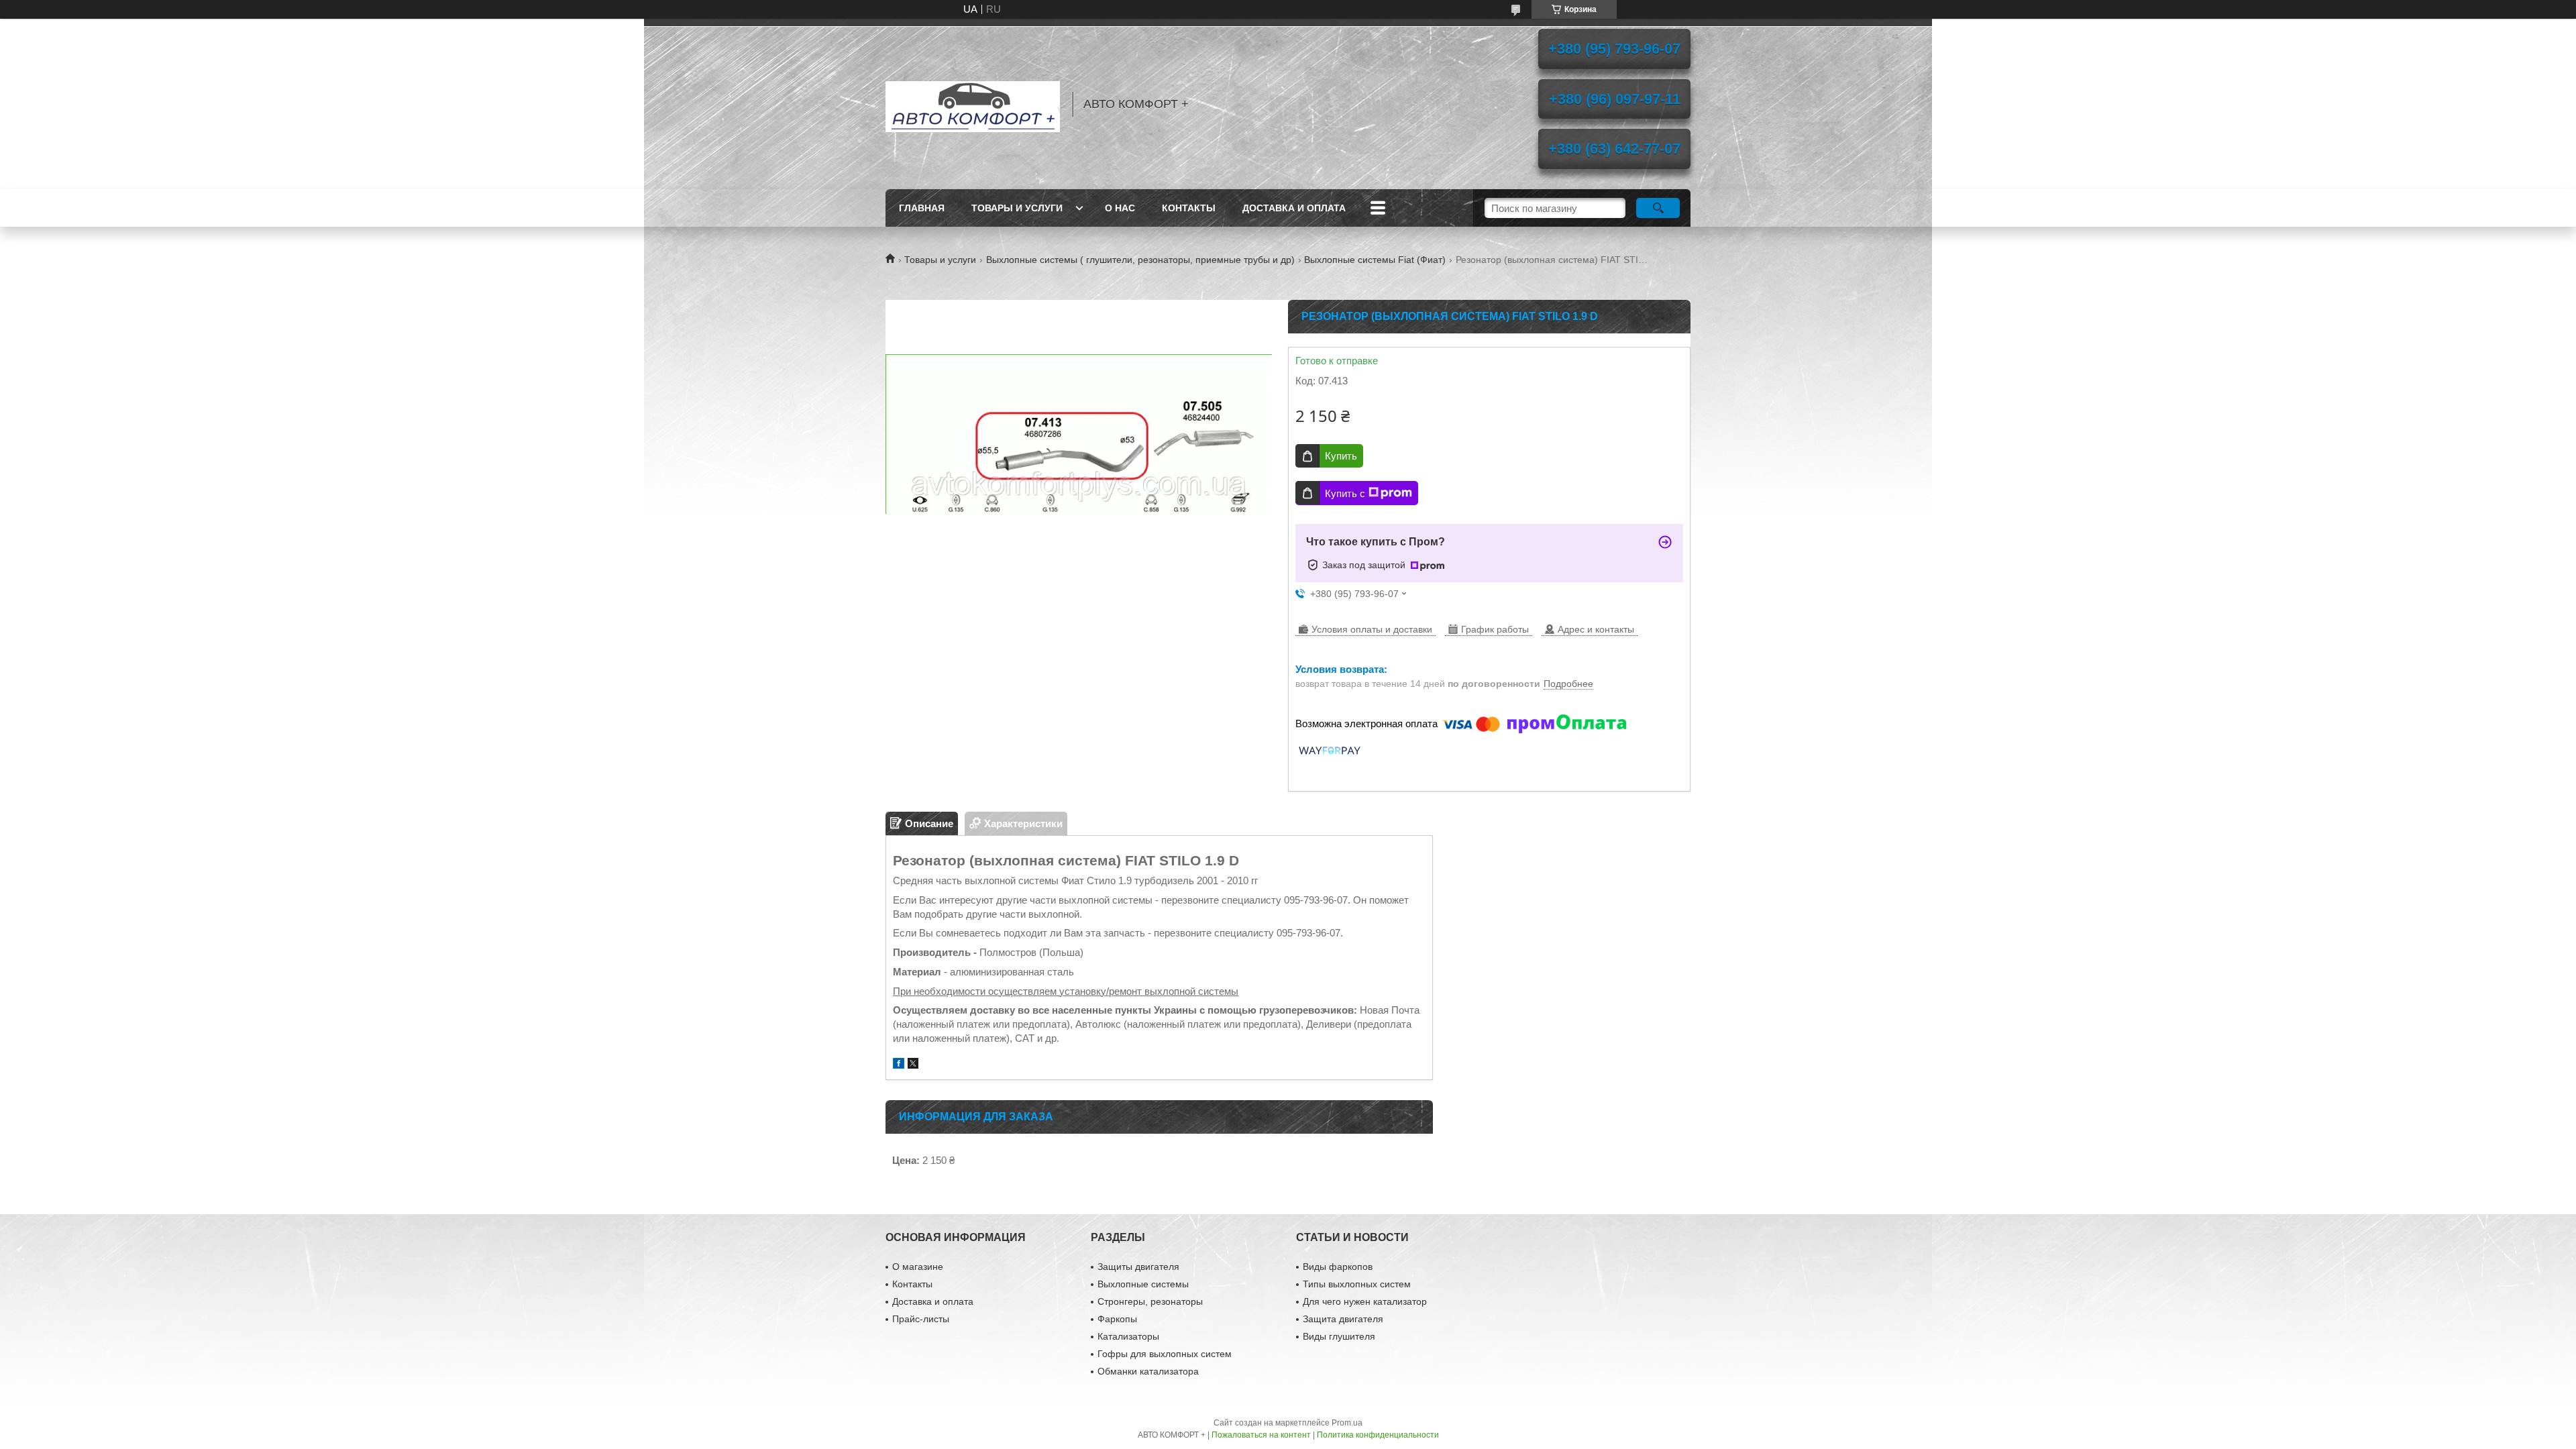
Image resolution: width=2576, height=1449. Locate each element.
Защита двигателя (1343, 1319)
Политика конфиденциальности (1378, 1435)
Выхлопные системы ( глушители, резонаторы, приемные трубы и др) (1140, 260)
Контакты (1189, 208)
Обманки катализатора (1148, 1371)
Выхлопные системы (1143, 1284)
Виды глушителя (1339, 1336)
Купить (1341, 456)
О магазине (918, 1267)
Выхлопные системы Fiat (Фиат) (1375, 260)
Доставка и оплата (1294, 208)
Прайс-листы (921, 1319)
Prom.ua (1347, 1423)
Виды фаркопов (1338, 1267)
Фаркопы (1117, 1319)
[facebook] (899, 1065)
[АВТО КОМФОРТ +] (973, 104)
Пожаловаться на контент (1261, 1435)
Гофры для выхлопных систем (1165, 1354)
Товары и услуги (1017, 208)
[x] (913, 1065)
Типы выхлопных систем (1357, 1284)
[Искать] (1658, 208)
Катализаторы (1128, 1336)
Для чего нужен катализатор (1365, 1301)
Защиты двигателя (1138, 1267)
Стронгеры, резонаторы (1150, 1301)
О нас (1120, 208)
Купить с (1345, 493)
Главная (922, 208)
